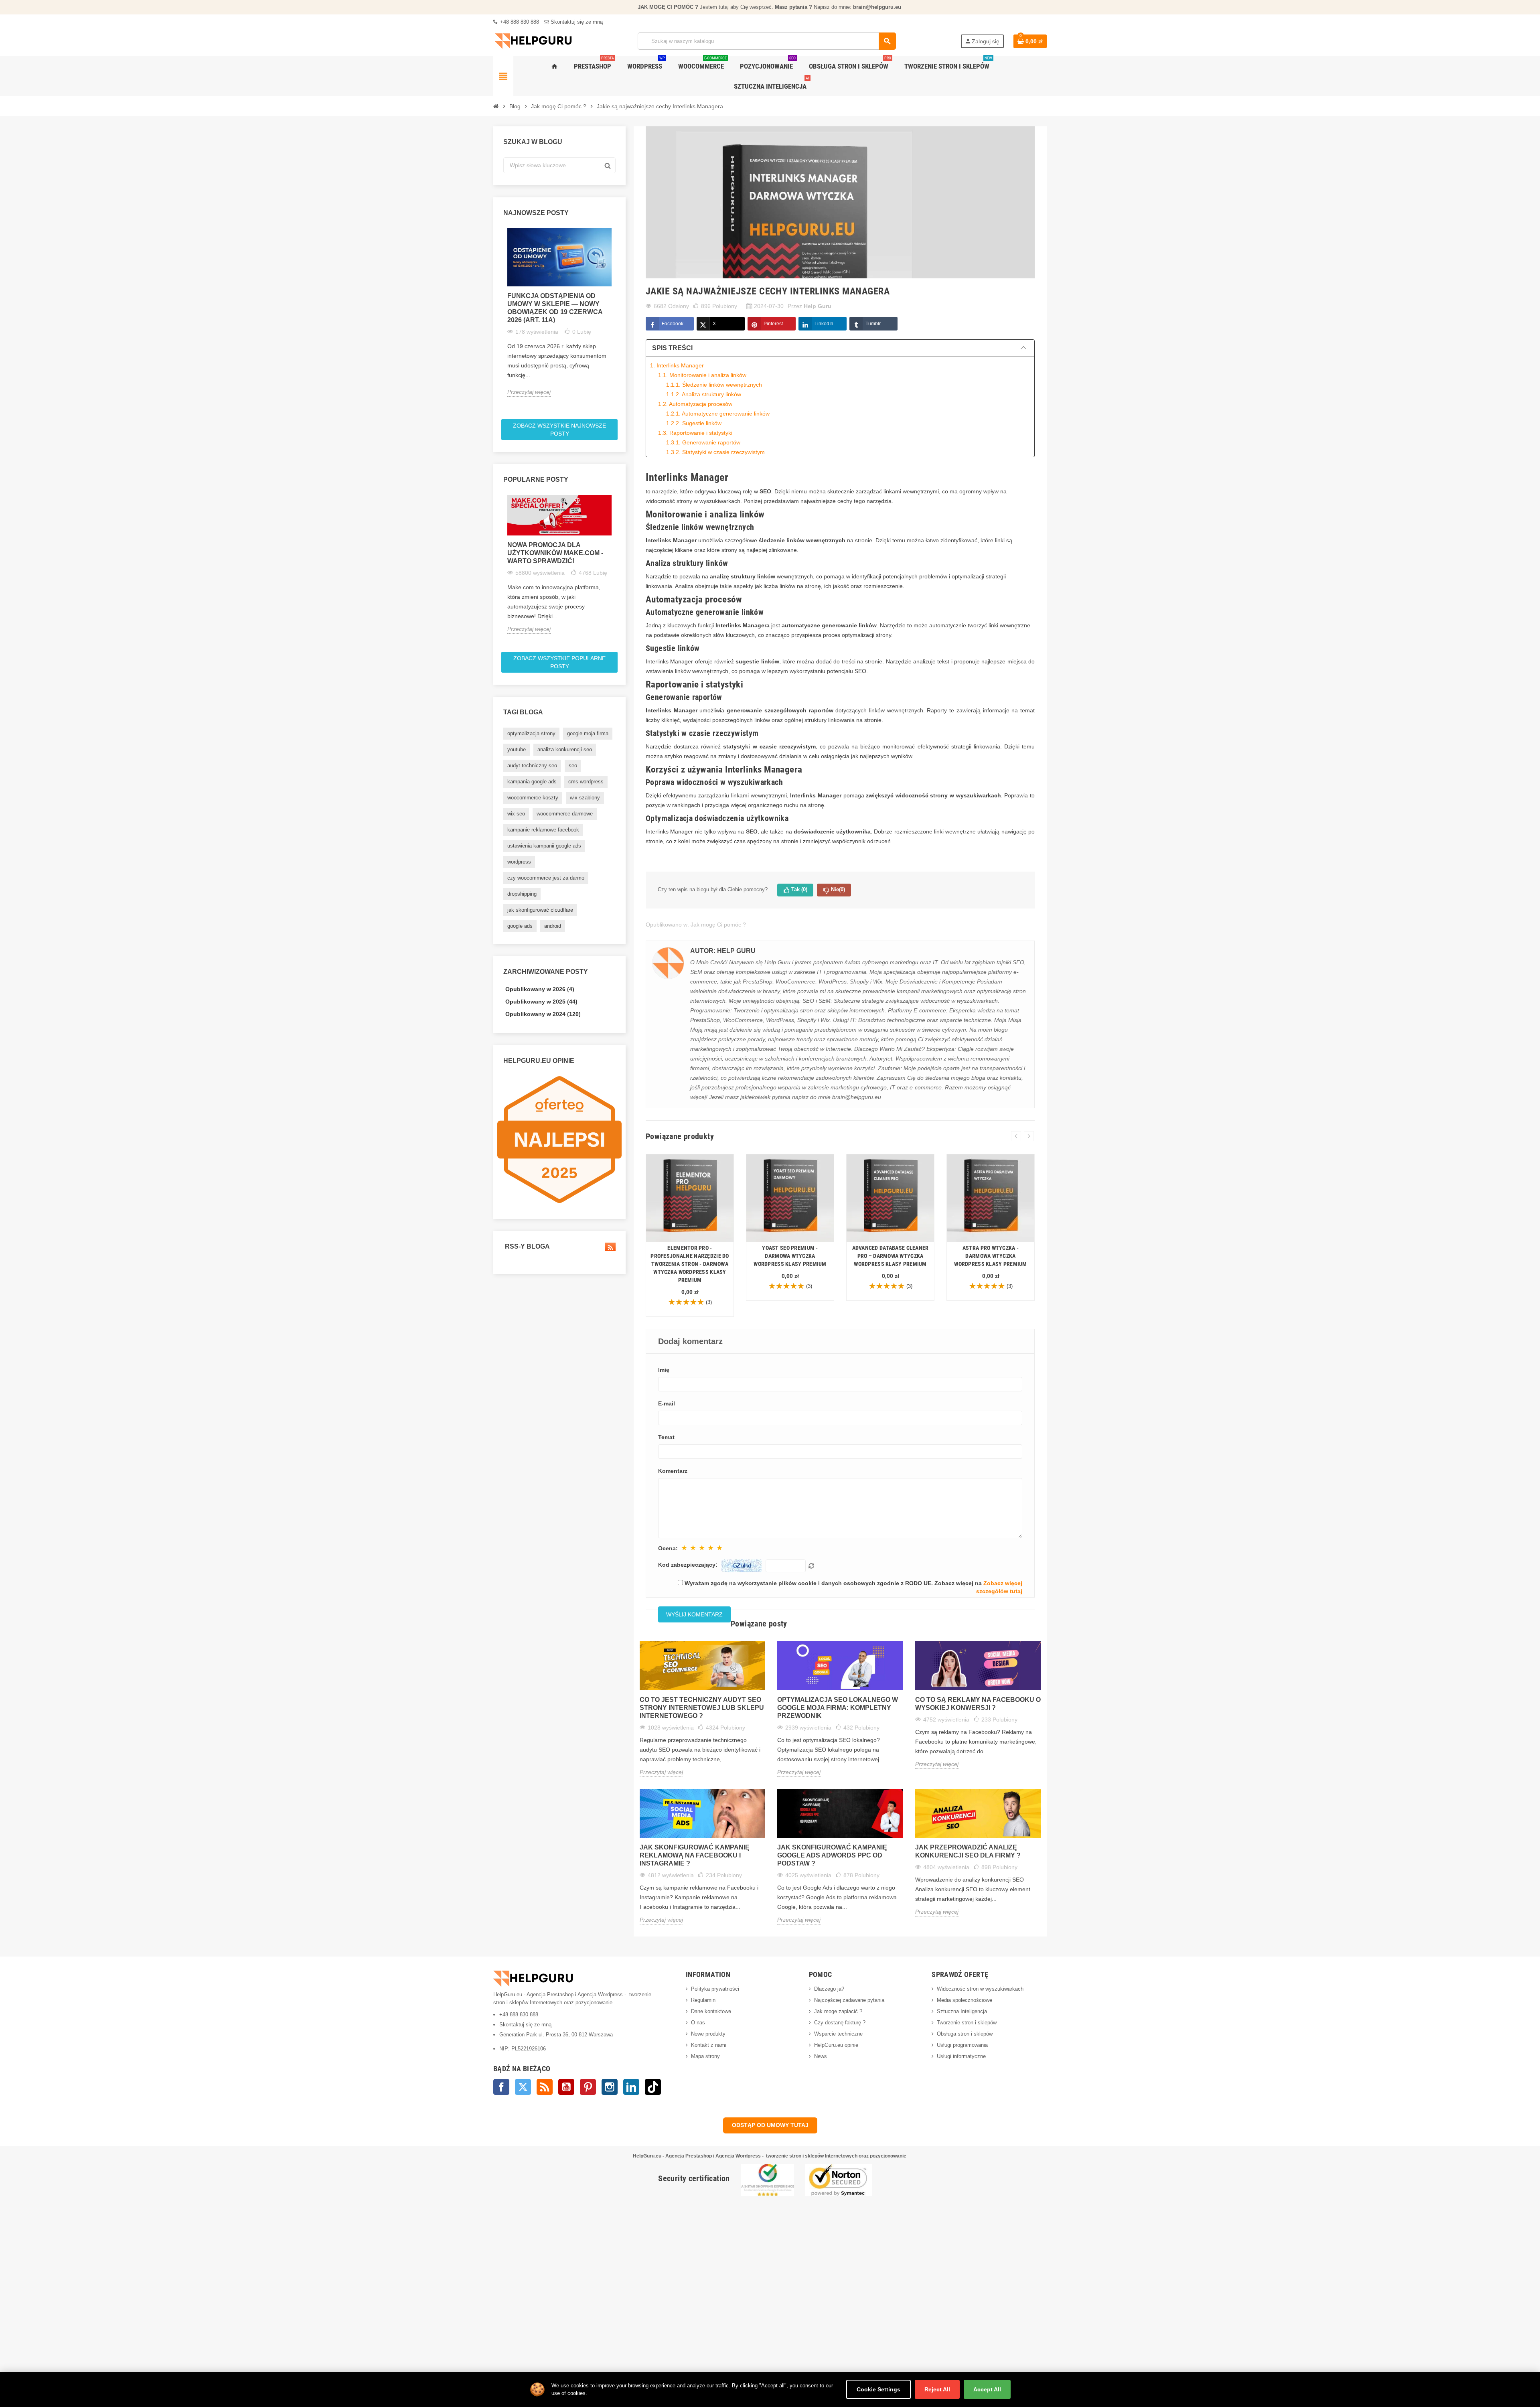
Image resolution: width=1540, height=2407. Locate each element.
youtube (517, 749)
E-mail (667, 1403)
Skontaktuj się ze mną (576, 22)
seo (573, 765)
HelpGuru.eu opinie (836, 2045)
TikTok (653, 2087)
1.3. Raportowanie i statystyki (695, 433)
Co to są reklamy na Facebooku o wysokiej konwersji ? (978, 1704)
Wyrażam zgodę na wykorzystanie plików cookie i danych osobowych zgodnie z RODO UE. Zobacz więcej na (853, 1587)
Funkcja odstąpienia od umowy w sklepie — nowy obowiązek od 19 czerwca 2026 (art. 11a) (555, 308)
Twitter (523, 2087)
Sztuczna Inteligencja (962, 2011)
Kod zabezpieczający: (688, 1565)
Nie (838, 889)
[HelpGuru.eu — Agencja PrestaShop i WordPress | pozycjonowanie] (533, 41)
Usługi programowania (962, 2045)
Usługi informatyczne (961, 2056)
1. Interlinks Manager (677, 365)
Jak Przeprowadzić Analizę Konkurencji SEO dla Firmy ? (968, 1851)
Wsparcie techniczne (838, 2034)
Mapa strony (705, 2056)
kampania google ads (532, 782)
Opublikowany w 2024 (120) (543, 1014)
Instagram (610, 2087)
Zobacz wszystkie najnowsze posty (559, 430)
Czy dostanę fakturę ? (840, 2023)
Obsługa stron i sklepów (965, 2034)
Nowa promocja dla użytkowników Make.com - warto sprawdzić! (555, 553)
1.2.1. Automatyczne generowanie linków (718, 414)
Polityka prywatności (715, 1989)
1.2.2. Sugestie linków (694, 423)
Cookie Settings (878, 2389)
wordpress (519, 862)
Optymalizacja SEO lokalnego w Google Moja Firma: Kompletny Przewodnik (838, 1708)
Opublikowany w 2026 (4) (540, 989)
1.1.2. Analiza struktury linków (704, 394)
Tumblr (873, 324)
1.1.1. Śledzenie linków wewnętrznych (714, 385)
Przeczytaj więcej (529, 392)
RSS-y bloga (527, 1246)
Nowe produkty (708, 2034)
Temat (666, 1437)
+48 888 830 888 (519, 22)
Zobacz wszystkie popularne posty (559, 662)
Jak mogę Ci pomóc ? (718, 925)
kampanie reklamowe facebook (543, 830)
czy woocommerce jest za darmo (546, 878)
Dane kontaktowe (711, 2011)
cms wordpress (586, 782)
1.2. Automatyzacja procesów (695, 404)
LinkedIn (824, 324)
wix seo (516, 814)
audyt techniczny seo (532, 765)
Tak (799, 889)
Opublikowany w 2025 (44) (541, 1002)
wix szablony (585, 798)
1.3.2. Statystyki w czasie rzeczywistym (715, 452)
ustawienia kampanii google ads (544, 846)
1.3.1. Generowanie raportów (703, 442)
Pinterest (773, 324)
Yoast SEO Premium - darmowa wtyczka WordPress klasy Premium (790, 1256)
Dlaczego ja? (829, 1989)
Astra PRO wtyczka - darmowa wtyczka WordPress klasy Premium (990, 1256)
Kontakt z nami (709, 2045)
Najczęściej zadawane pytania (849, 2000)
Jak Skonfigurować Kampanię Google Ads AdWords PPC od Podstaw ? (832, 1855)
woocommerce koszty (533, 798)
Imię (664, 1370)
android (553, 926)
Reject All (937, 2389)
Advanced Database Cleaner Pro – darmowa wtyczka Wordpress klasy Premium (891, 1256)
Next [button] (619, 321)
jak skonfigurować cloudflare (540, 910)
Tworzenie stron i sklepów (967, 2023)
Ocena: (668, 1548)
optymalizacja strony (531, 733)
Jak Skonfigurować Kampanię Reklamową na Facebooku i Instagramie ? (695, 1855)
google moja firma (588, 733)
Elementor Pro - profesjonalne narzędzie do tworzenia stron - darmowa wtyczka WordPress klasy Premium (690, 1264)
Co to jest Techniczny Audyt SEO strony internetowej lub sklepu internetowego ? (702, 1708)
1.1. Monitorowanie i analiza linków (702, 375)
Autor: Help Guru (723, 951)
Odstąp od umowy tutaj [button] (770, 2125)
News (821, 2056)
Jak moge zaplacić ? (838, 2011)
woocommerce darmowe (565, 814)
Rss (545, 2087)
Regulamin (703, 2000)
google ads (520, 926)
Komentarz (673, 1471)
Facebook (673, 324)
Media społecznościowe (965, 2000)
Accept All (987, 2389)
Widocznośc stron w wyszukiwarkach (980, 1989)
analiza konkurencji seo (565, 749)
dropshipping (522, 894)
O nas (698, 2023)
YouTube (566, 2087)
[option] (559, 312)
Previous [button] (500, 321)
